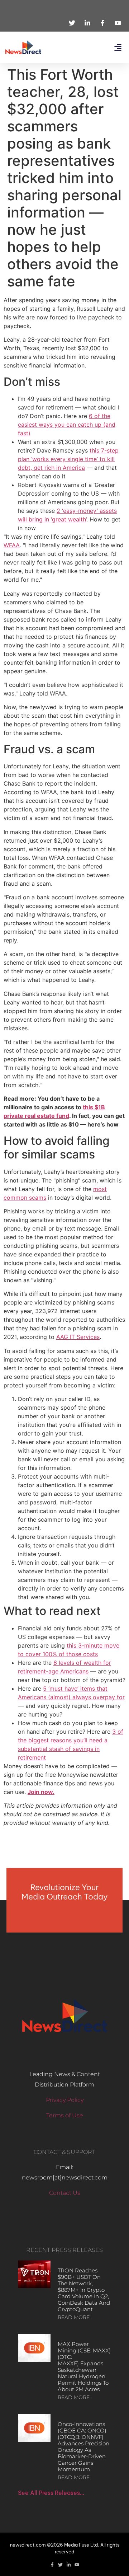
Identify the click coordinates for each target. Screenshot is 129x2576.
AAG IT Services (78, 1337)
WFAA (12, 545)
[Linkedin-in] (69, 2565)
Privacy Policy (65, 2100)
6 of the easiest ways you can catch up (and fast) (67, 425)
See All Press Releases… (51, 2493)
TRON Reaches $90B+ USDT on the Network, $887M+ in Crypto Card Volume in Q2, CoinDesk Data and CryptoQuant (84, 2290)
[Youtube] (77, 2565)
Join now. (41, 1792)
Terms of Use (65, 2115)
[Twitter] (60, 2565)
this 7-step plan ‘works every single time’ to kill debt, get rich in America (68, 459)
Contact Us (65, 2193)
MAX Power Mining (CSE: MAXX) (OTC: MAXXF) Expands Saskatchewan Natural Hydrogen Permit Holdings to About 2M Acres (84, 2367)
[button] (118, 48)
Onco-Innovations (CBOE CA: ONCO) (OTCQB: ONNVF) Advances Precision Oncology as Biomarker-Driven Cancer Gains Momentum (83, 2447)
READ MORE (74, 2317)
